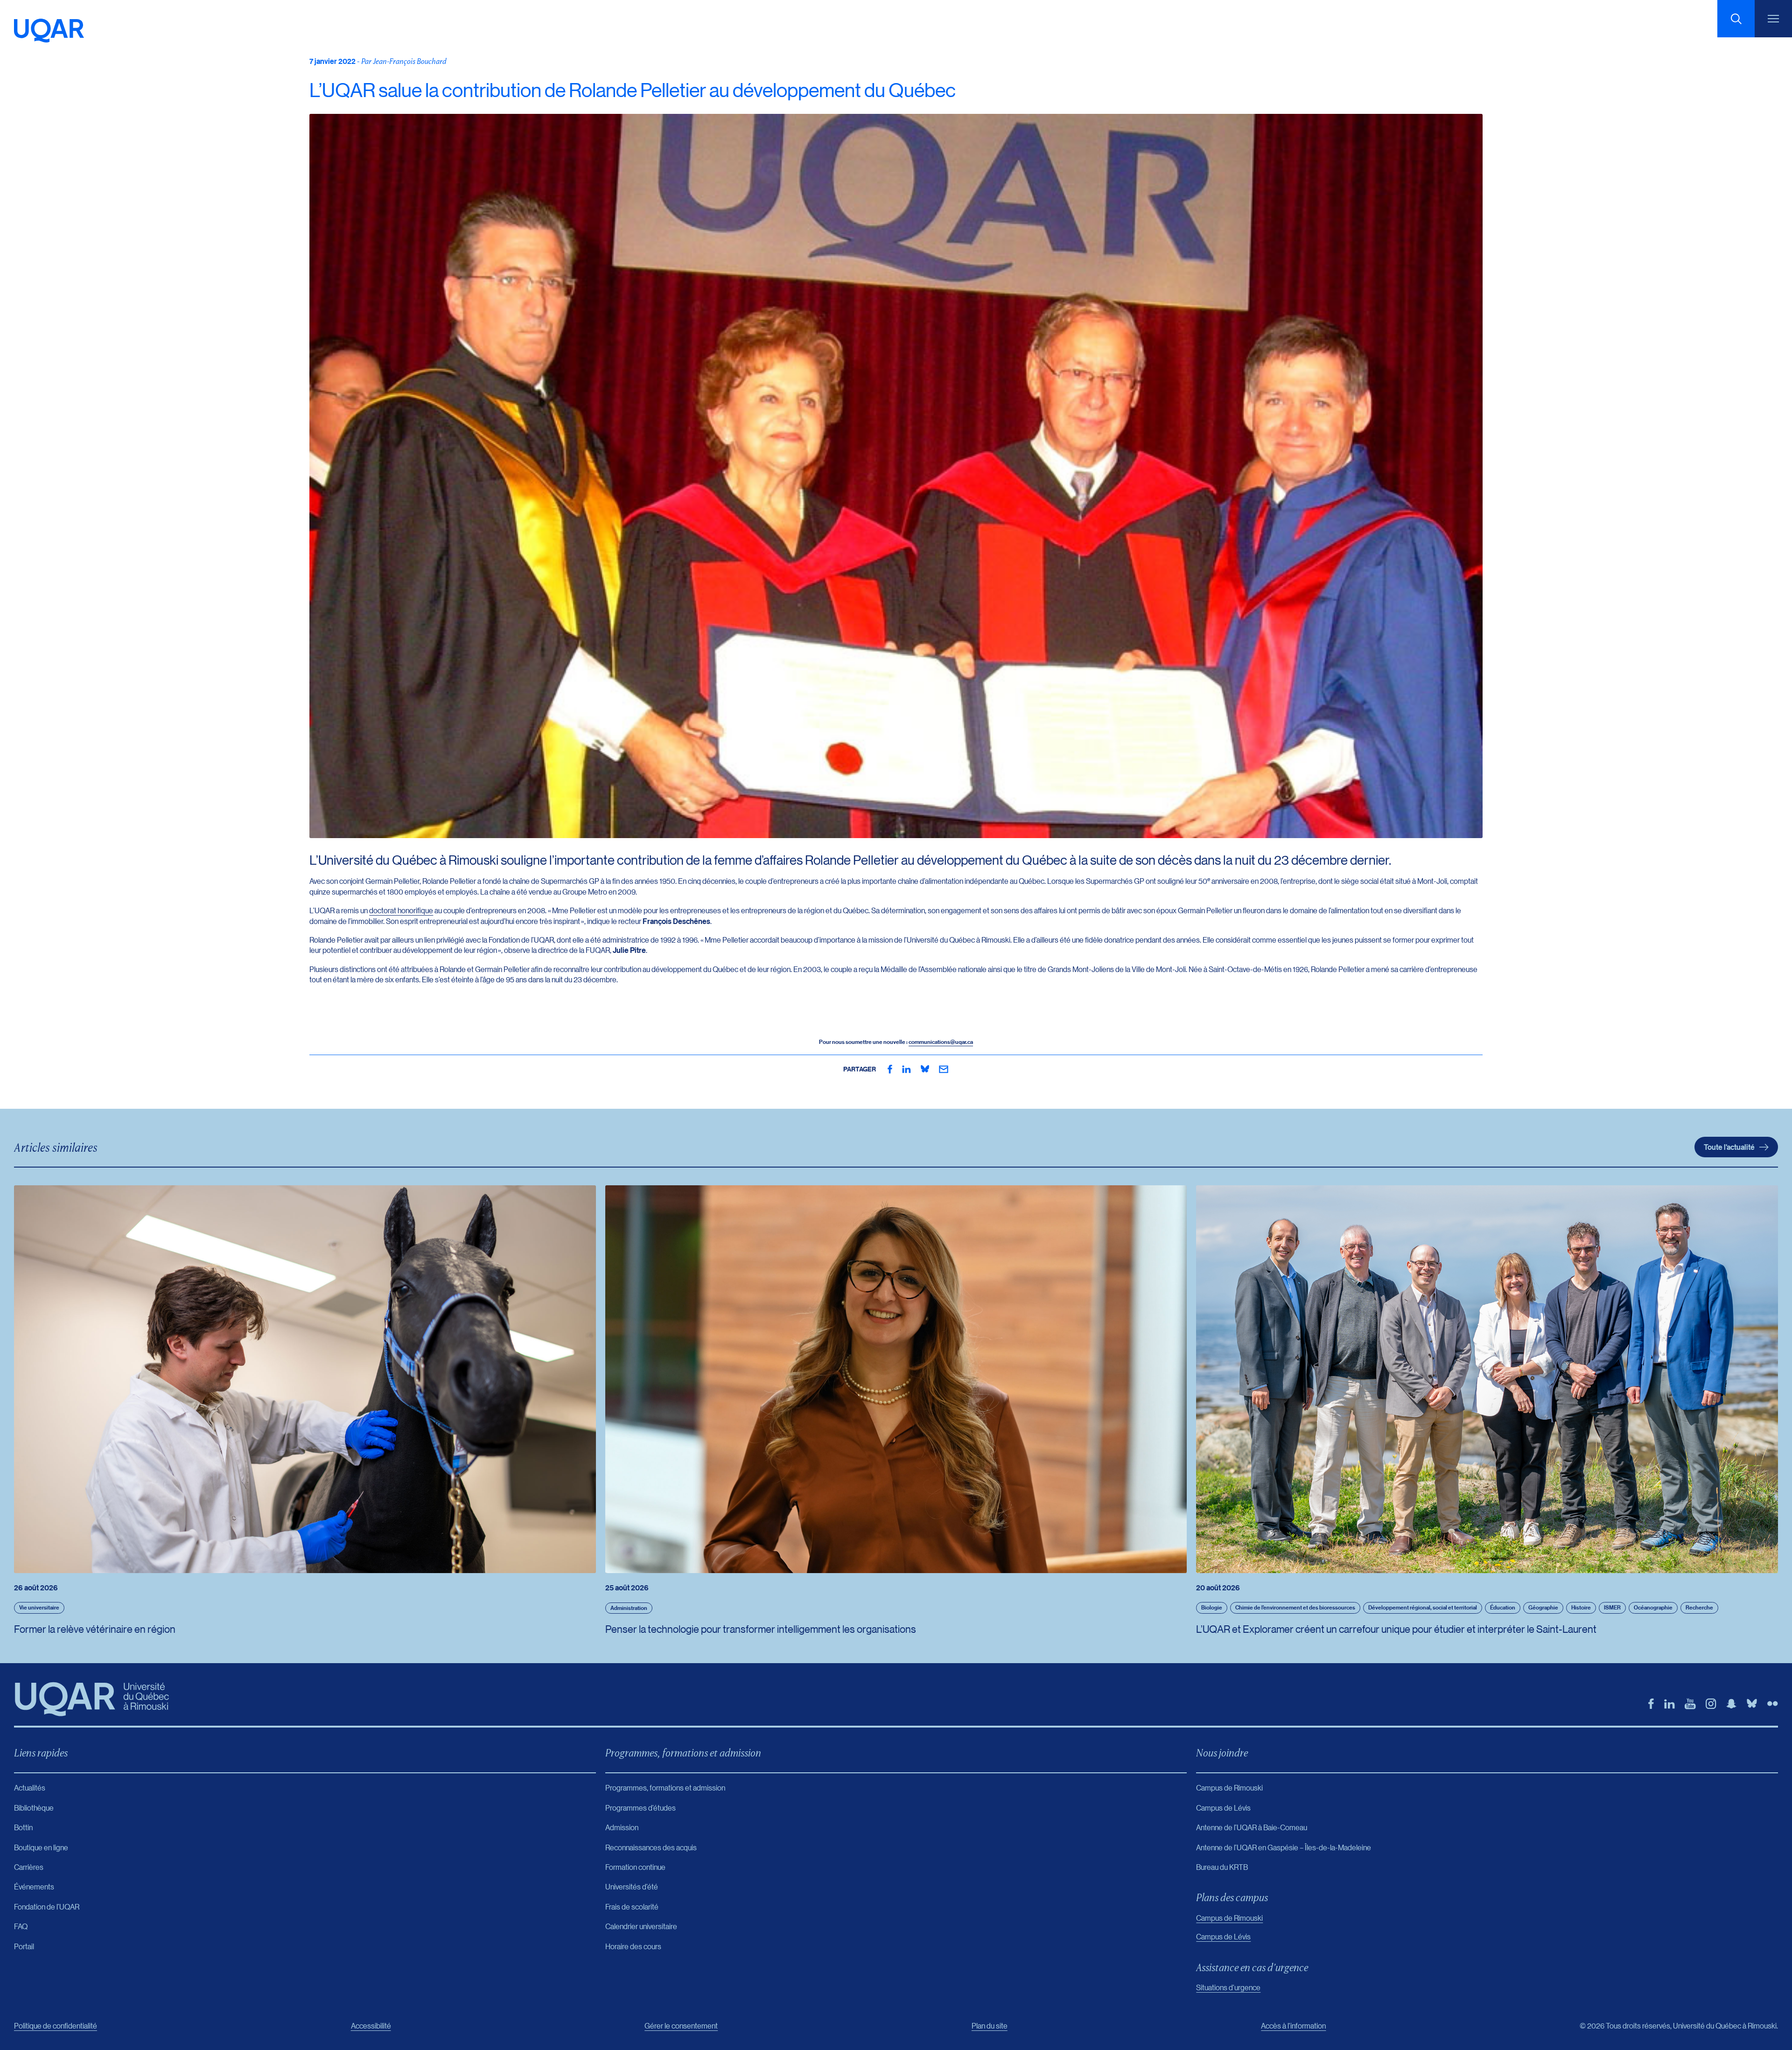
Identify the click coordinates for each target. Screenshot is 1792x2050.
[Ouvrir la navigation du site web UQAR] (1773, 19)
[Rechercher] (1736, 19)
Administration (629, 1608)
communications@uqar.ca (941, 1042)
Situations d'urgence (1228, 1987)
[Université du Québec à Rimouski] (49, 31)
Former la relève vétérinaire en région (95, 1629)
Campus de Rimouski (1229, 1918)
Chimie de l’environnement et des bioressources (1295, 1607)
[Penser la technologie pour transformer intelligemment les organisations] (896, 1379)
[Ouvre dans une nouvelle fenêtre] (890, 1069)
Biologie (1212, 1607)
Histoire (1581, 1607)
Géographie (1543, 1607)
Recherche (1699, 1607)
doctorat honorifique (401, 910)
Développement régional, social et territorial (1423, 1607)
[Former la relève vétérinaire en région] (305, 1379)
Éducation (1503, 1607)
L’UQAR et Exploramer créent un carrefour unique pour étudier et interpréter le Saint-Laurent (1396, 1629)
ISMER (1612, 1607)
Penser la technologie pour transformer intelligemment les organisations (761, 1629)
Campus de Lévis (1223, 1936)
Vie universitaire (39, 1607)
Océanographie (1653, 1607)
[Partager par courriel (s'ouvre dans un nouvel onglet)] (944, 1069)
